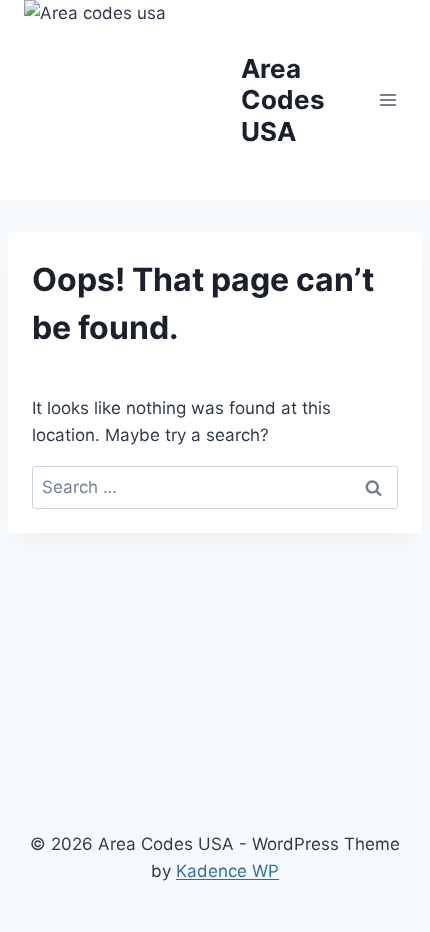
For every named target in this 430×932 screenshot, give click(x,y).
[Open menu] (387, 99)
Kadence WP (227, 871)
